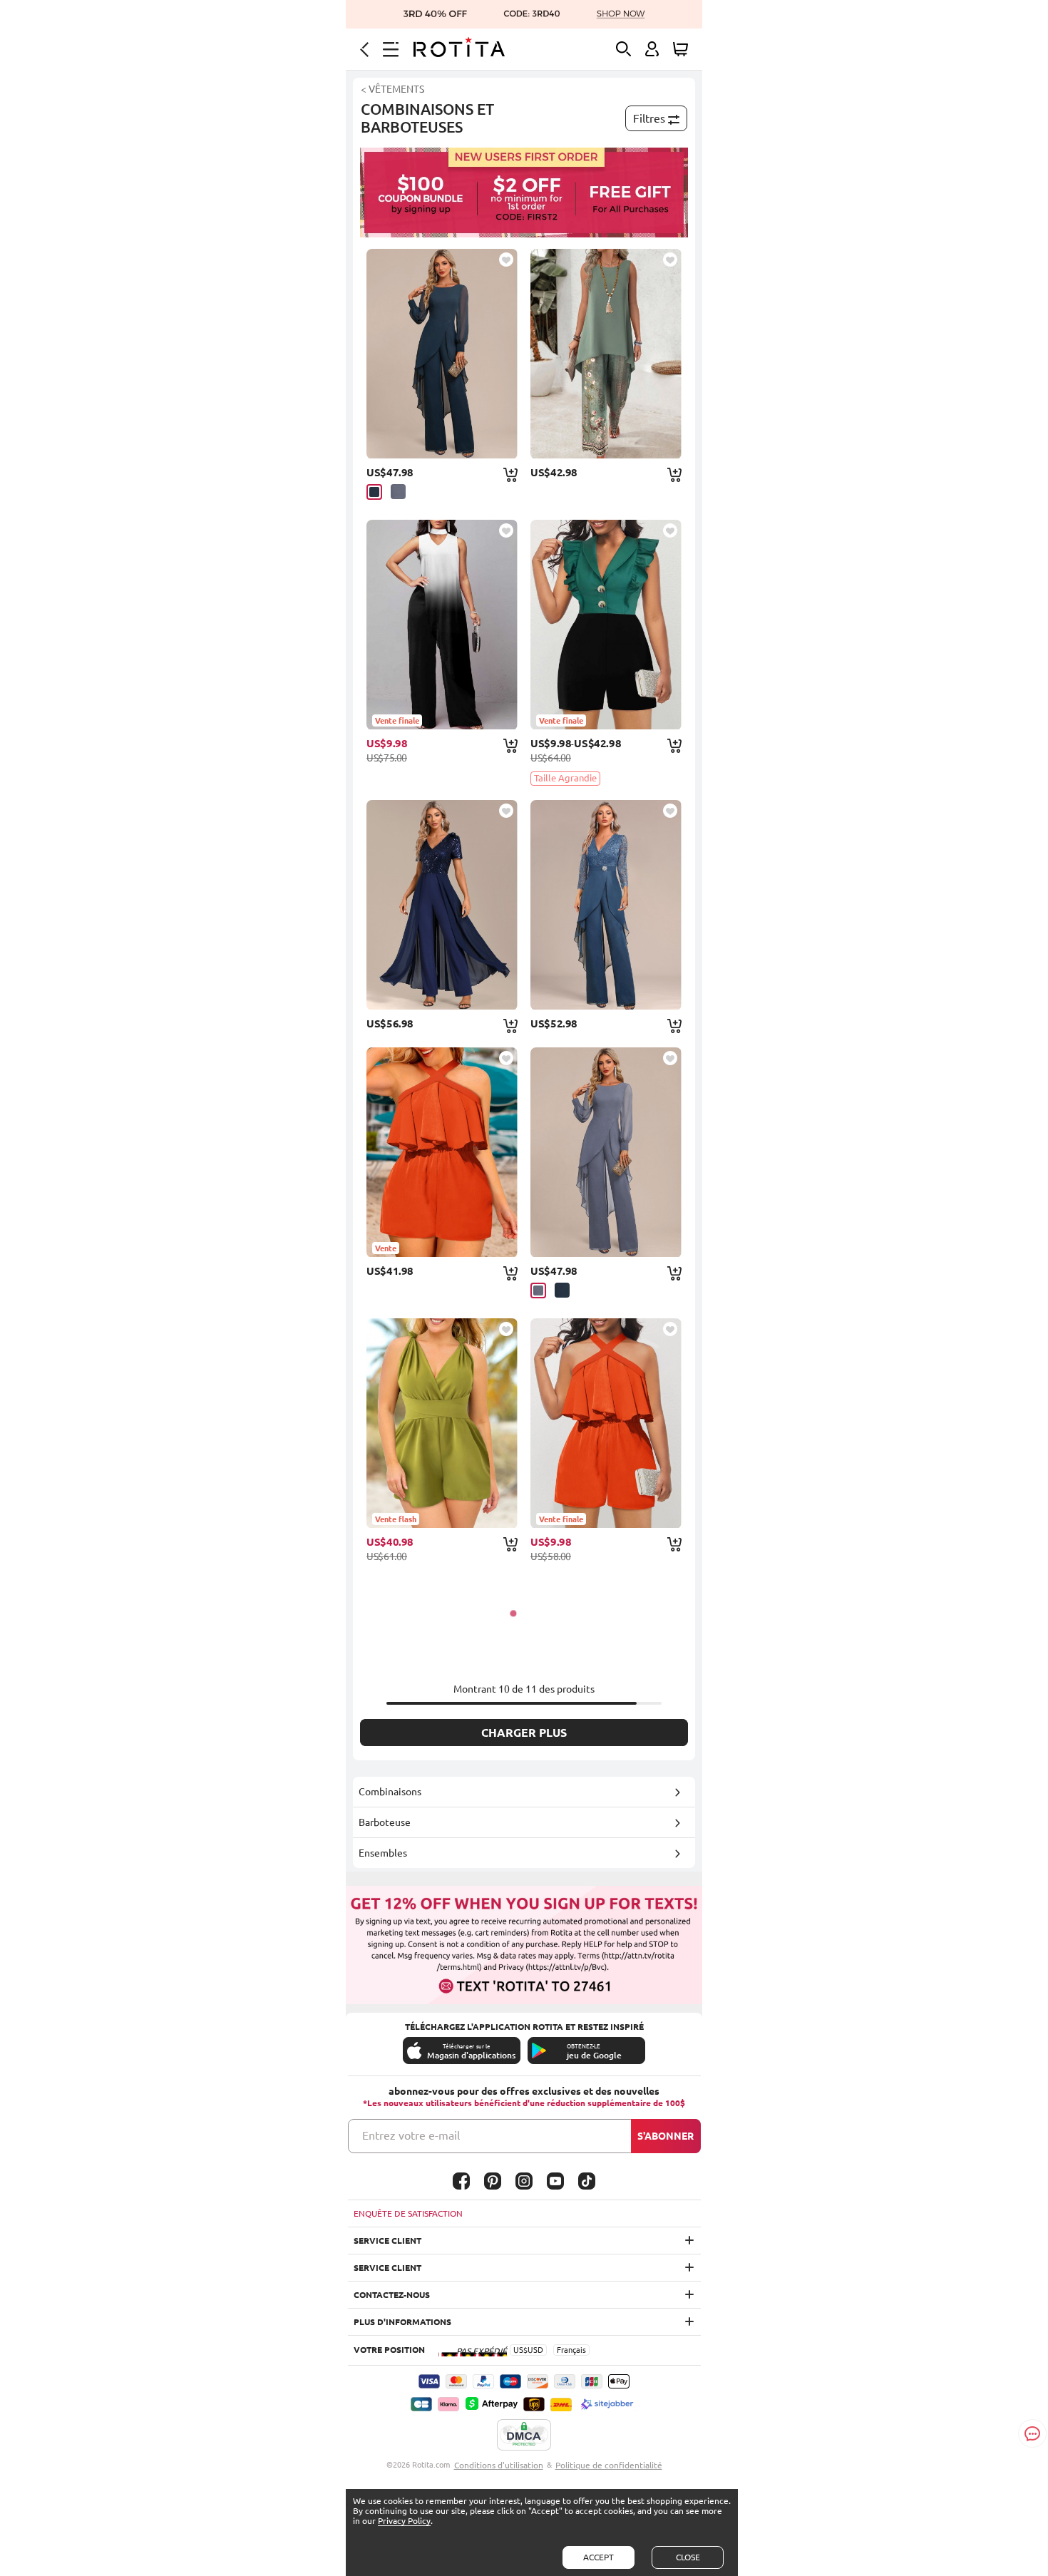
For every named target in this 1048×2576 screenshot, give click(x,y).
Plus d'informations (402, 2322)
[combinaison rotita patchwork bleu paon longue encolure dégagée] (442, 354)
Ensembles (383, 1853)
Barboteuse (385, 1822)
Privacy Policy (404, 2521)
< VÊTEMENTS (392, 89)
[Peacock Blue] (374, 492)
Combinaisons (390, 1792)
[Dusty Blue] (398, 492)
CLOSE (688, 2557)
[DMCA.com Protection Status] (524, 2436)
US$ (520, 2350)
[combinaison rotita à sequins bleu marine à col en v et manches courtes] (442, 905)
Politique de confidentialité (609, 2465)
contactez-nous (392, 2295)
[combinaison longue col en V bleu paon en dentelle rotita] (606, 905)
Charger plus (524, 1733)
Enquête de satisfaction (408, 2213)
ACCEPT (599, 2557)
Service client (387, 2241)
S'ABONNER (666, 2136)
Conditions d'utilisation (499, 2465)
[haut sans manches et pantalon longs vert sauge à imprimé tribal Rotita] (606, 354)
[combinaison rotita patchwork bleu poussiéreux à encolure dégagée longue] (606, 1152)
